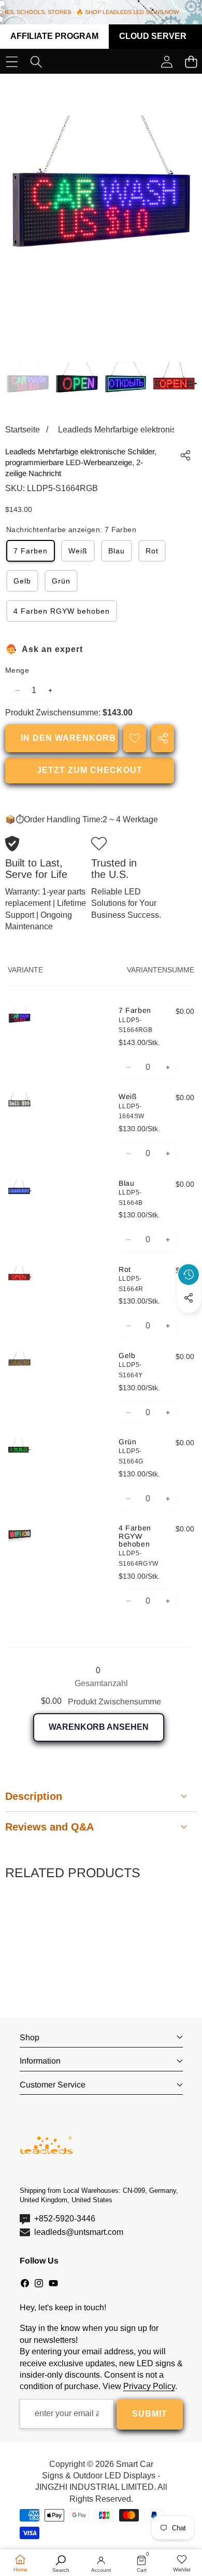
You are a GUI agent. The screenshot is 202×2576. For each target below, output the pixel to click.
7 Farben (31, 551)
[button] (189, 1322)
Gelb (22, 581)
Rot (152, 551)
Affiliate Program (54, 36)
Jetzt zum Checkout (90, 770)
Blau (117, 551)
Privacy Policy (149, 2386)
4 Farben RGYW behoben (62, 611)
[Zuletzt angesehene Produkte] (189, 1275)
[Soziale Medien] (189, 1298)
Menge (17, 670)
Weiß (78, 551)
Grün (61, 581)
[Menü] (12, 62)
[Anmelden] (167, 62)
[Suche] (36, 62)
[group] (28, 384)
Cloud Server (153, 36)
